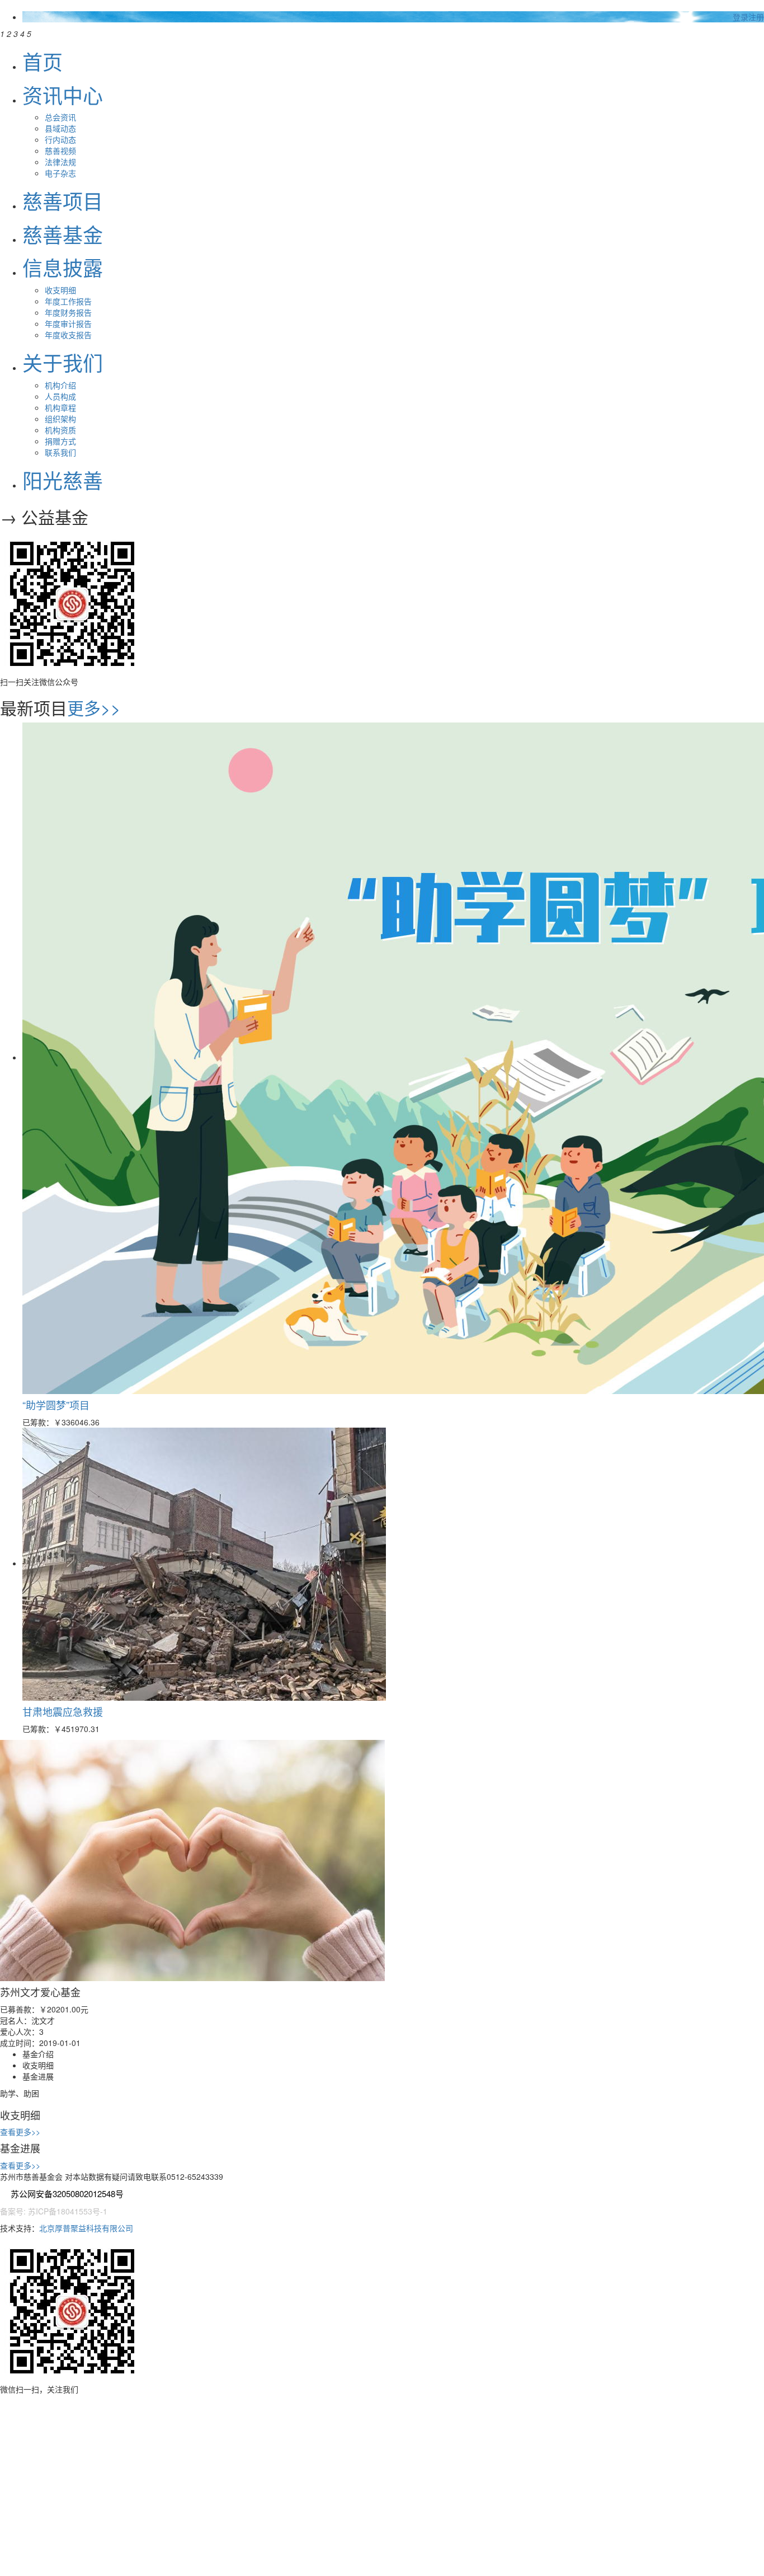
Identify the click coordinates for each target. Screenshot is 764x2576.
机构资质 (60, 430)
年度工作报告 (68, 301)
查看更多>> (20, 2132)
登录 (741, 17)
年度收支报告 (68, 335)
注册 (756, 17)
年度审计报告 (68, 323)
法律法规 (60, 162)
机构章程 (60, 407)
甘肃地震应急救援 (63, 1711)
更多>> (94, 708)
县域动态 (60, 128)
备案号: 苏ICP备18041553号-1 (54, 2211)
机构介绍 (60, 385)
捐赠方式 (60, 441)
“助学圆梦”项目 (56, 1405)
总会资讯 (60, 117)
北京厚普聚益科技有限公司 (86, 2228)
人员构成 (60, 396)
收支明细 (60, 290)
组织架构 (60, 419)
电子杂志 (60, 173)
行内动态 (60, 139)
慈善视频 (60, 151)
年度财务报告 (68, 312)
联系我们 (60, 452)
